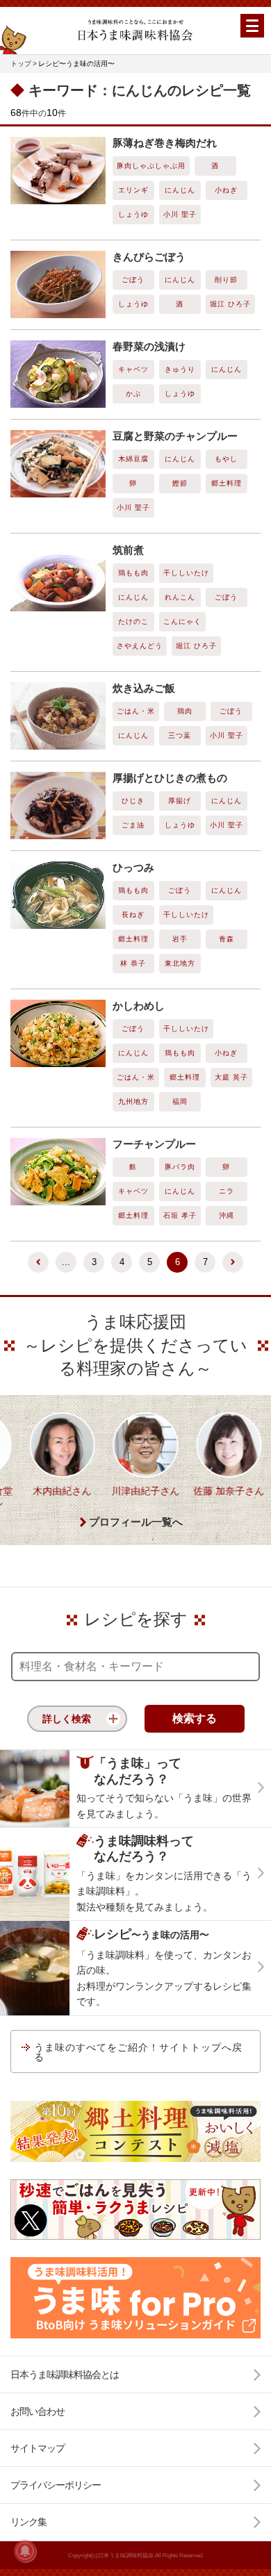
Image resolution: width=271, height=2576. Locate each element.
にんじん (180, 190)
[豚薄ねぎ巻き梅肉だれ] (58, 171)
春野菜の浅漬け (149, 346)
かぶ (133, 394)
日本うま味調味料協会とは (65, 2375)
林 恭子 (133, 963)
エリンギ (133, 190)
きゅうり (180, 369)
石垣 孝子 (180, 1215)
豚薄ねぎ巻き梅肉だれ (165, 143)
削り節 (226, 280)
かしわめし (139, 1006)
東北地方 (180, 963)
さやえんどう (140, 646)
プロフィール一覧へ (136, 1522)
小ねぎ (226, 190)
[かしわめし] (58, 1033)
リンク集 (28, 2522)
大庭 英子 (231, 1077)
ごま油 (133, 825)
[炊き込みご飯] (58, 716)
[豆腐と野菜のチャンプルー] (58, 464)
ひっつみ (133, 867)
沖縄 (227, 1215)
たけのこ (133, 621)
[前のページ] (38, 1262)
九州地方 (133, 1101)
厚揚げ (180, 801)
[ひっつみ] (58, 895)
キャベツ (133, 369)
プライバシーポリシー (56, 2485)
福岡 (180, 1101)
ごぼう (133, 280)
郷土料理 (227, 483)
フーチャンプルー (154, 1144)
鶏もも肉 (133, 573)
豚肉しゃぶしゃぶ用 (151, 166)
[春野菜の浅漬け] (58, 374)
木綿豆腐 (133, 459)
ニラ (227, 1191)
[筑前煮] (58, 578)
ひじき (133, 801)
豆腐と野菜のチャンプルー (175, 436)
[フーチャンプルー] (58, 1172)
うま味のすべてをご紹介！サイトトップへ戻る (138, 2052)
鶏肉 (185, 711)
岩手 (180, 939)
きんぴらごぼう (149, 257)
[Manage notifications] (25, 2551)
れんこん (180, 597)
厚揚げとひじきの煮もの (170, 778)
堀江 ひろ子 (230, 304)
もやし (226, 459)
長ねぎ (133, 915)
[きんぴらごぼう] (58, 284)
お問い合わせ (38, 2411)
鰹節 (180, 483)
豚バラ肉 (180, 1167)
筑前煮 (128, 550)
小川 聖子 (180, 214)
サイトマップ (38, 2448)
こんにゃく (182, 621)
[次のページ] (233, 1262)
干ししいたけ (186, 573)
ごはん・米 (136, 711)
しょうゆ (133, 214)
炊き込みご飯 (144, 688)
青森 (227, 939)
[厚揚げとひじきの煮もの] (58, 806)
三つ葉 (180, 735)
